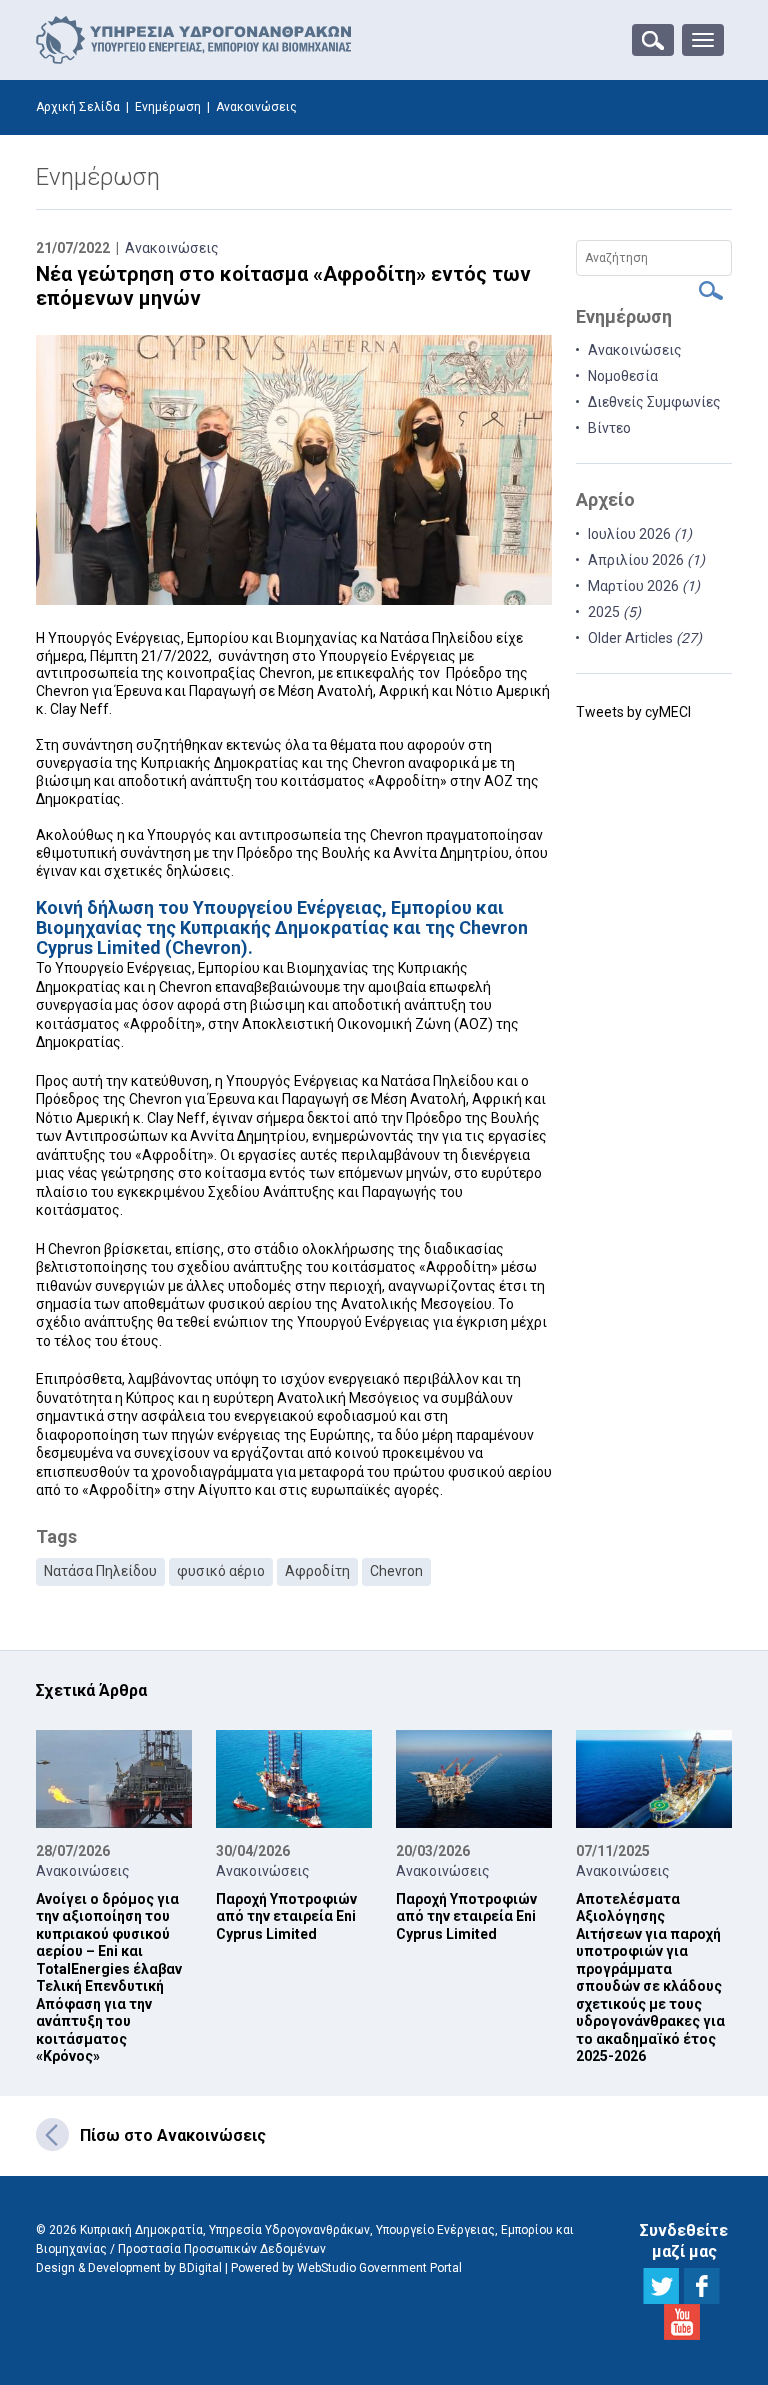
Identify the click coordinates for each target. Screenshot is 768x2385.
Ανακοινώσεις (172, 248)
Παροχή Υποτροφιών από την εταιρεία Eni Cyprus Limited (286, 1916)
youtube (682, 2322)
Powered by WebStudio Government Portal (346, 2268)
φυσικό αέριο (221, 1571)
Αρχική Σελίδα (78, 107)
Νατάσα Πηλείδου (100, 1571)
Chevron (396, 1571)
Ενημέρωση (168, 107)
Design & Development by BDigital (129, 2268)
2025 (614, 612)
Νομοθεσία (623, 376)
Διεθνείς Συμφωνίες (654, 402)
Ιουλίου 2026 (640, 534)
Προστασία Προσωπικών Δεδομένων (222, 2249)
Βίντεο (609, 428)
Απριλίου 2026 (646, 560)
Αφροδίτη (317, 1571)
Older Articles (645, 638)
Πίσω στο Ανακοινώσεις (173, 2135)
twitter (661, 2286)
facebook (702, 2286)
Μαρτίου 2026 (644, 586)
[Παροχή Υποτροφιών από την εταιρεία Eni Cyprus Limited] (294, 1778)
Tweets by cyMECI (633, 712)
